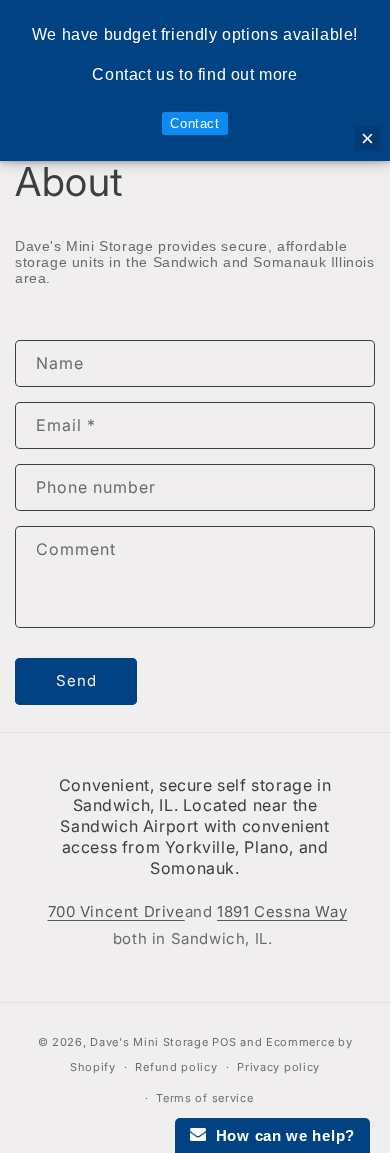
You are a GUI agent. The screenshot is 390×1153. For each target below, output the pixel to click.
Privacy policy (278, 1067)
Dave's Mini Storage (149, 1042)
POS (224, 1042)
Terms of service (204, 1098)
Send (76, 680)
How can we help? (280, 1135)
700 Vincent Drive (116, 911)
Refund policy (176, 1067)
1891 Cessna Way (282, 911)
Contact (194, 123)
